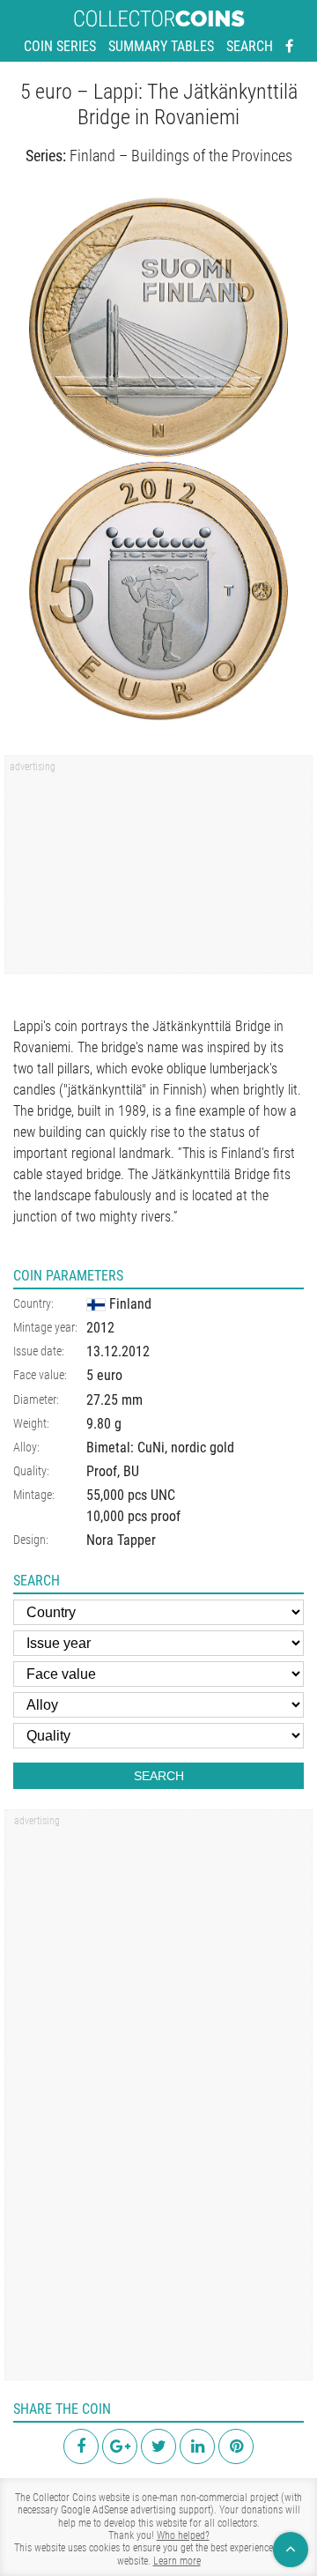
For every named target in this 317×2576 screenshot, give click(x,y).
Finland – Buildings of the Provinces (181, 156)
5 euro (104, 1375)
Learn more (177, 2561)
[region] (158, 871)
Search (250, 46)
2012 (100, 1328)
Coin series (60, 46)
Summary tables (161, 46)
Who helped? (183, 2535)
